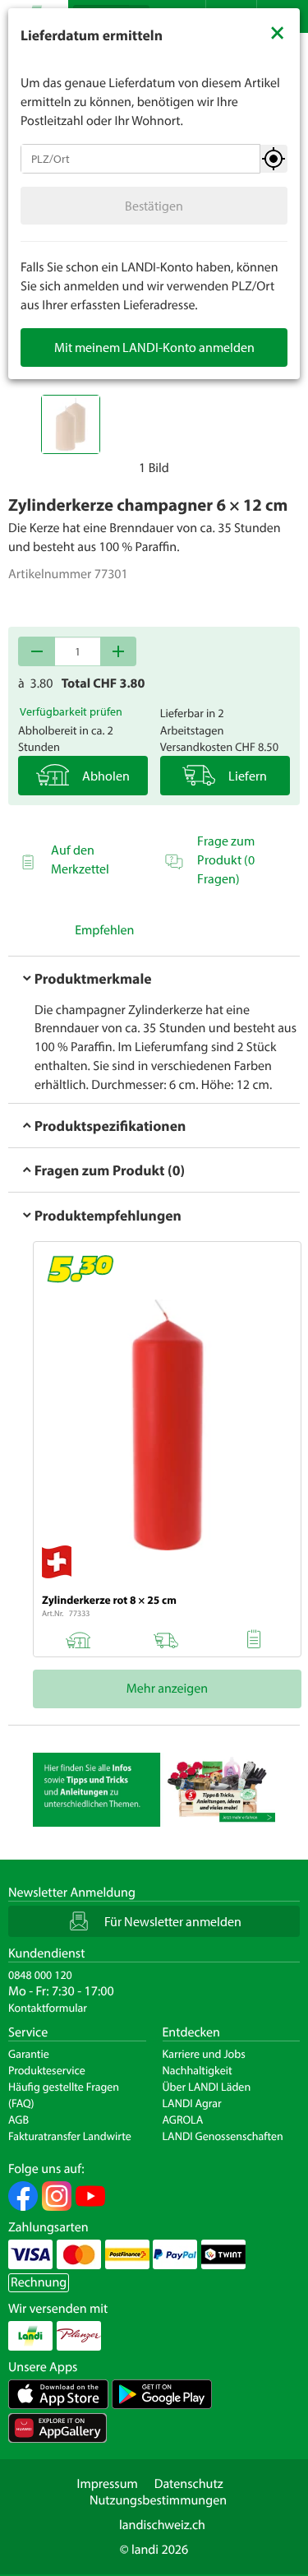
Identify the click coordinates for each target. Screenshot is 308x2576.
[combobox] (140, 159)
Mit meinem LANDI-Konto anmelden (154, 347)
